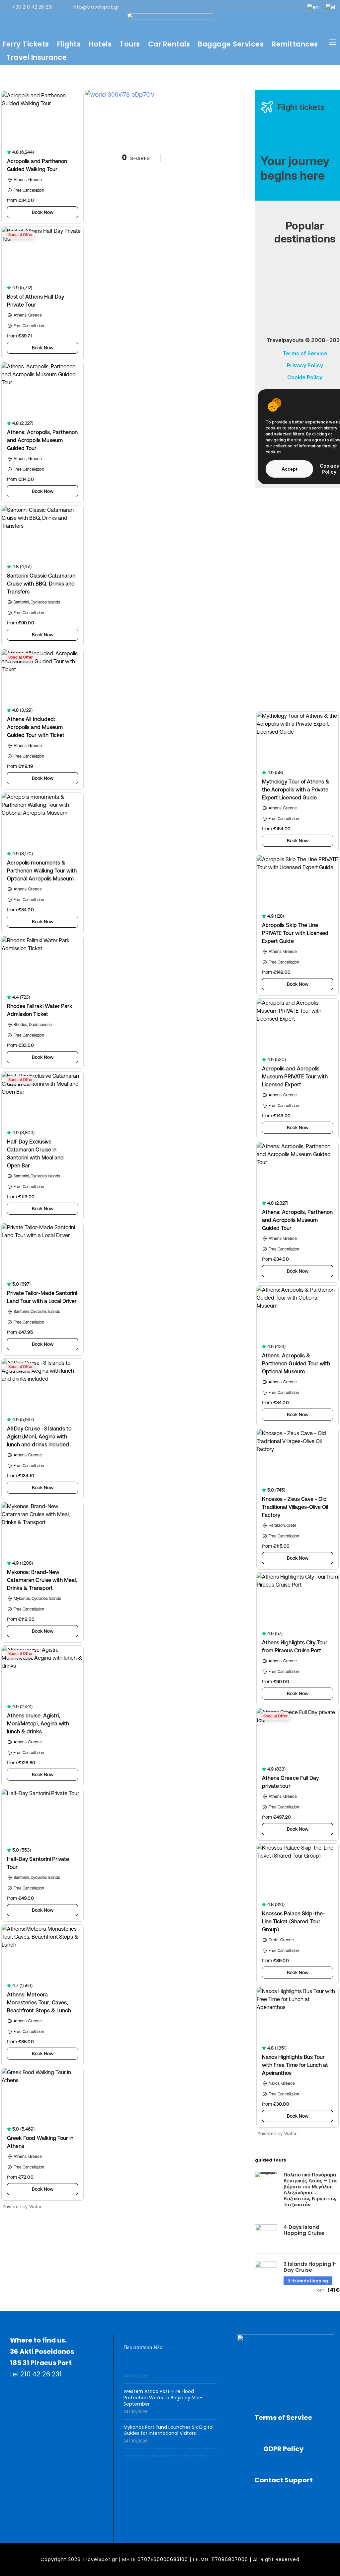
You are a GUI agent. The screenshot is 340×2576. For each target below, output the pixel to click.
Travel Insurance (37, 57)
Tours (130, 44)
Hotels (100, 44)
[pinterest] (251, 7)
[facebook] (218, 7)
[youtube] (284, 7)
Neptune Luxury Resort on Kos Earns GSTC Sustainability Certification (165, 2450)
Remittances (295, 44)
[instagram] (295, 7)
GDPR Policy (284, 2449)
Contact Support (284, 2480)
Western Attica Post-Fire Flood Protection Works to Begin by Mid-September (163, 2389)
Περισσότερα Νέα (143, 2347)
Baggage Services (231, 44)
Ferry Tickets (26, 44)
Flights (69, 44)
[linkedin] (240, 7)
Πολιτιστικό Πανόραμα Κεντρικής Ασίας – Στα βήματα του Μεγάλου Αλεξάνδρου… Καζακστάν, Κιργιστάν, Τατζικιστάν (310, 2190)
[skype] (262, 7)
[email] (208, 7)
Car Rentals (169, 44)
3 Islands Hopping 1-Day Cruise (310, 2267)
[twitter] (273, 7)
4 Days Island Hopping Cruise (304, 2230)
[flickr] (229, 7)
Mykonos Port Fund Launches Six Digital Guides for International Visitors (169, 2421)
